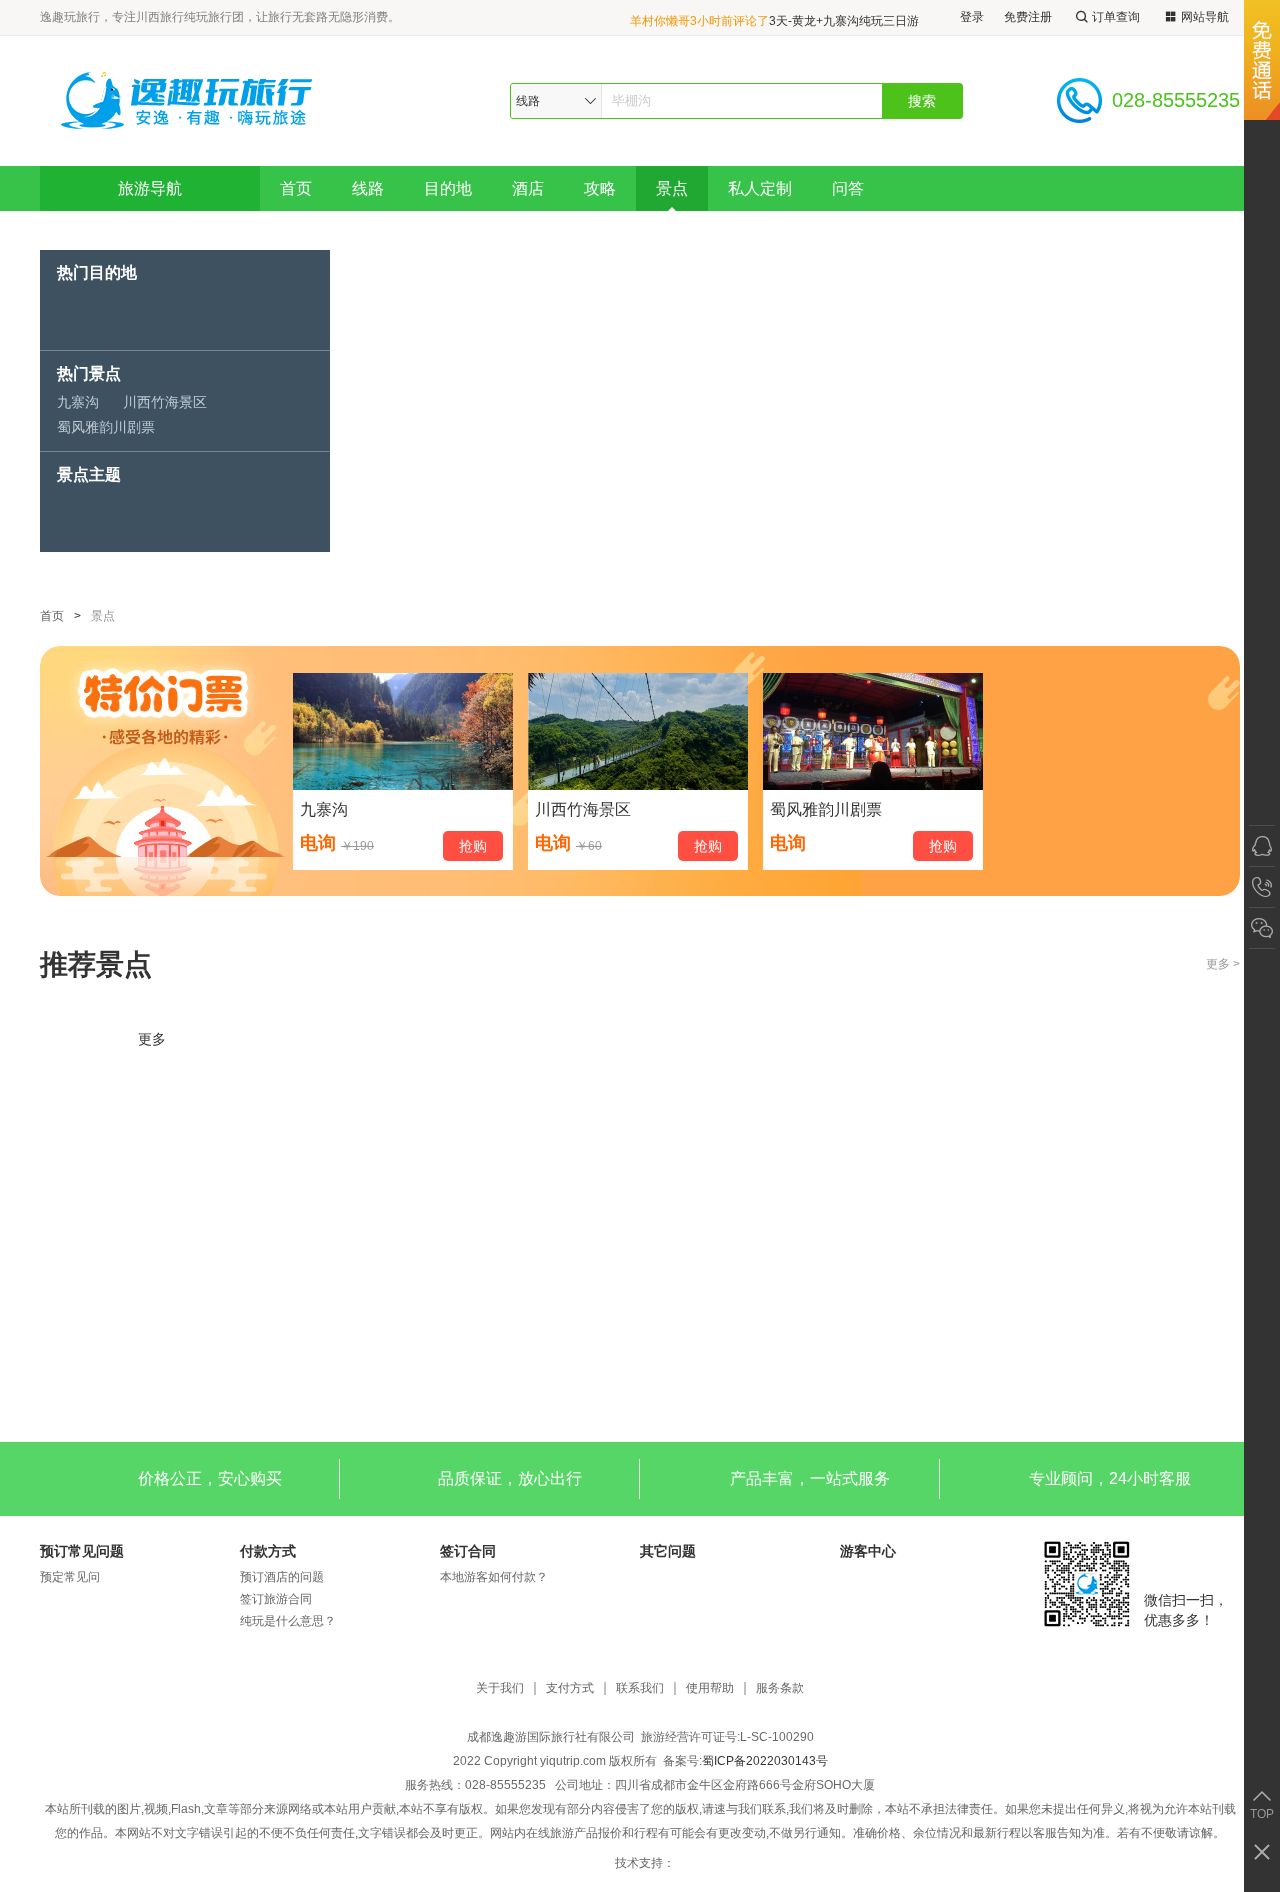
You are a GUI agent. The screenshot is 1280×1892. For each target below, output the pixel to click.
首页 (296, 188)
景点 (672, 188)
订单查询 (1116, 17)
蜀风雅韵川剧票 (106, 427)
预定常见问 (70, 1577)
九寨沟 (78, 402)
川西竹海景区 (165, 402)
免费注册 (1028, 17)
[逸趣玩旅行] (189, 100)
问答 (848, 188)
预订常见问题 (82, 1551)
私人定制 (760, 188)
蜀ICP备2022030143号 (765, 1761)
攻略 (600, 188)
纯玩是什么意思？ (288, 1621)
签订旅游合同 (276, 1599)
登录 (972, 17)
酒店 (528, 188)
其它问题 (668, 1551)
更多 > (1223, 964)
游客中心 (868, 1551)
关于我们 (500, 1688)
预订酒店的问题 (282, 1577)
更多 (152, 1039)
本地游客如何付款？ (494, 1577)
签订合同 (468, 1551)
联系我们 (640, 1688)
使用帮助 (710, 1688)
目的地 (448, 188)
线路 (368, 188)
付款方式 (268, 1551)
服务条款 (780, 1688)
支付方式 (570, 1688)
